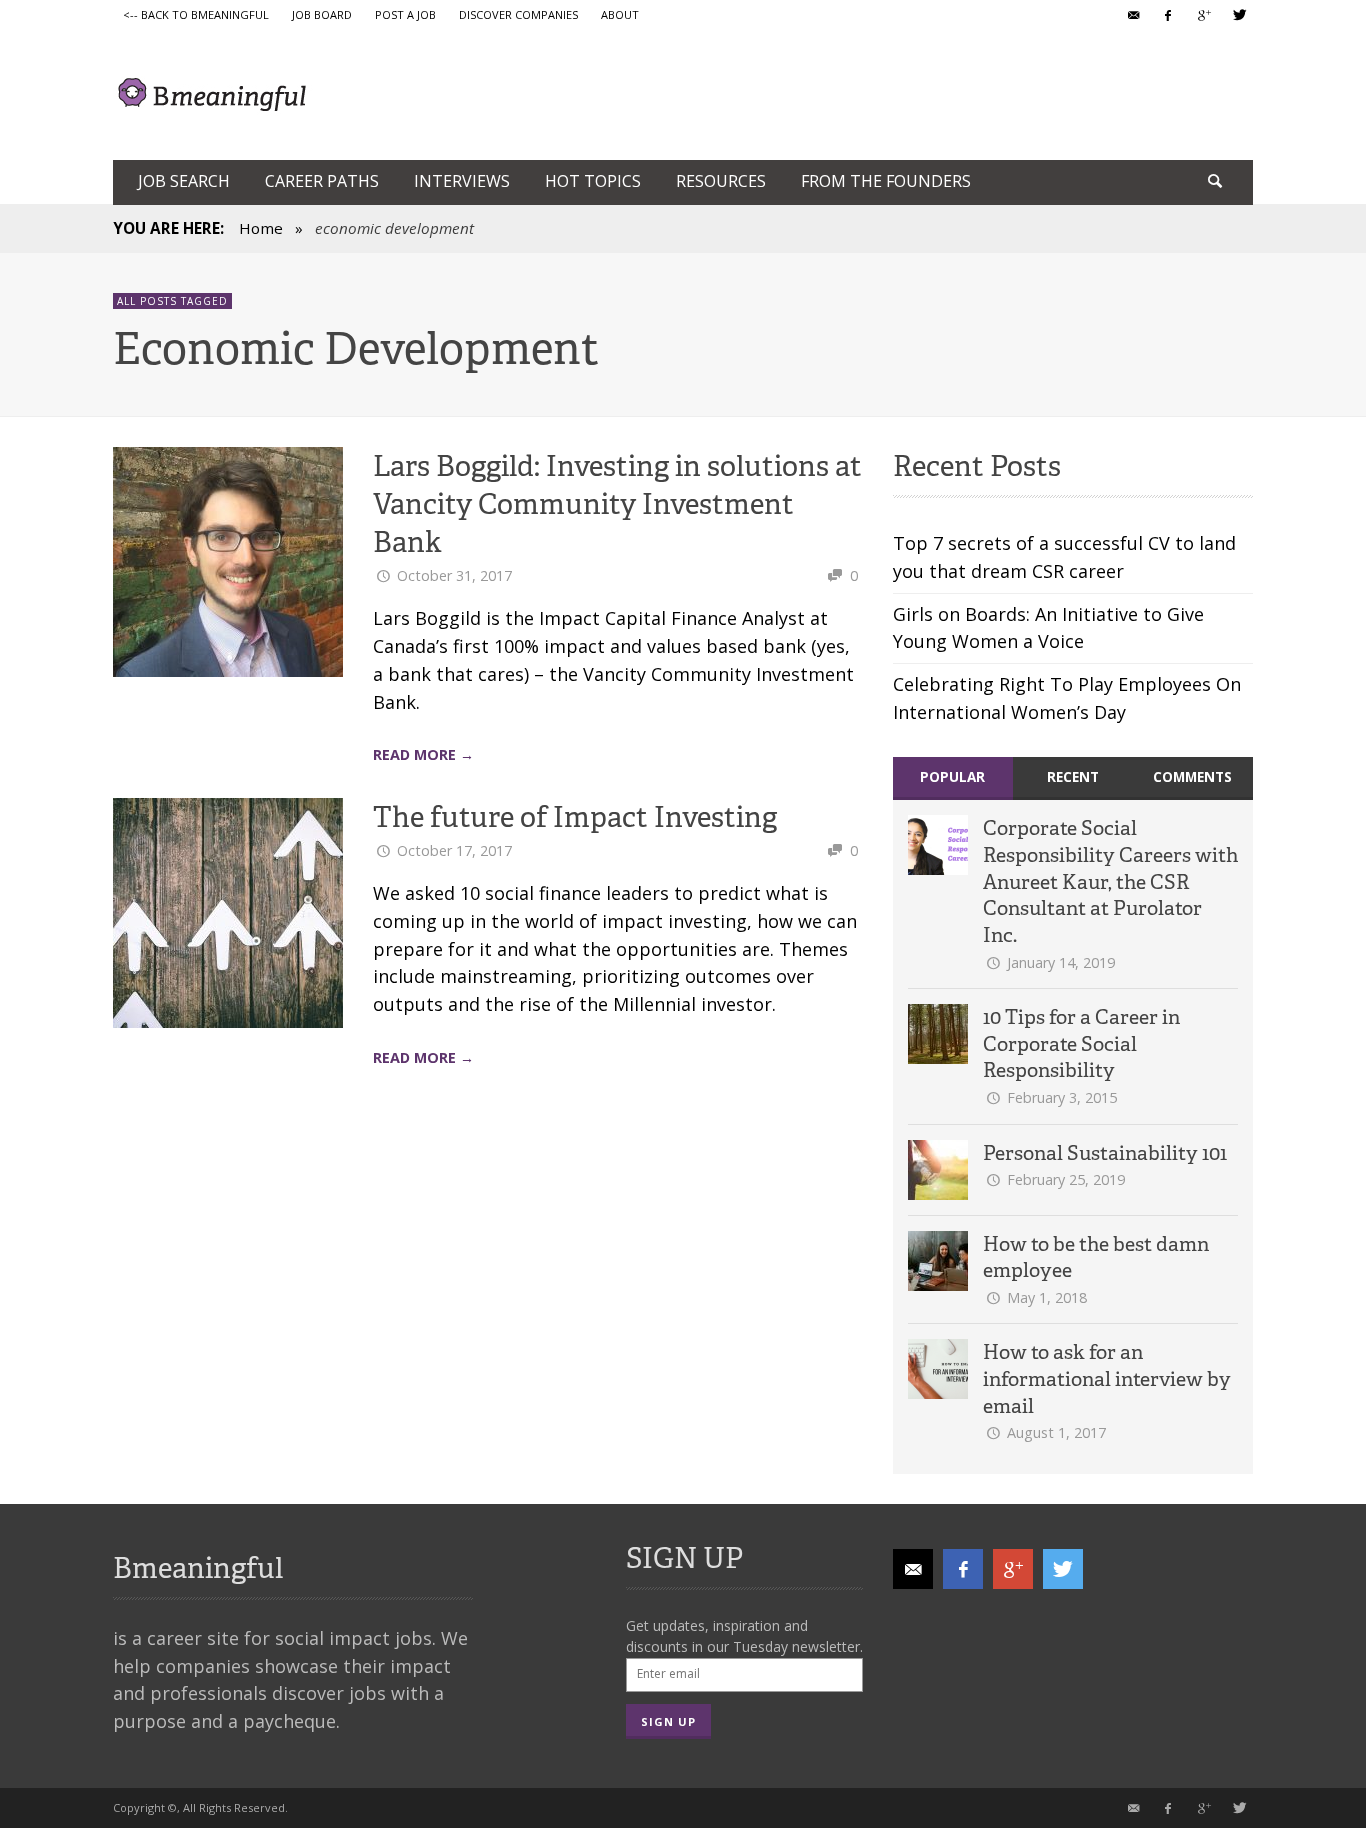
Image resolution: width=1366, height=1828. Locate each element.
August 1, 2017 (1056, 1432)
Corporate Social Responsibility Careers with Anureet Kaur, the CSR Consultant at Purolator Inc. (1110, 881)
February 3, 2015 (1062, 1097)
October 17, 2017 (454, 850)
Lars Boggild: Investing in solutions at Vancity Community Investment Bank (617, 504)
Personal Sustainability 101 (1105, 1153)
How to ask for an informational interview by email (1107, 1378)
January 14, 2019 (1061, 962)
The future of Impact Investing (575, 817)
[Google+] (1203, 15)
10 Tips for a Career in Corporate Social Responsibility (1081, 1043)
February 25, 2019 (1066, 1179)
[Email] (1133, 15)
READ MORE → (423, 754)
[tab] (953, 778)
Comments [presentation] (1192, 777)
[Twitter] (1238, 15)
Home (261, 228)
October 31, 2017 (454, 575)
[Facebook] (1168, 15)
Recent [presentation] (1073, 777)
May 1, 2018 (1047, 1297)
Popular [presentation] (952, 777)
